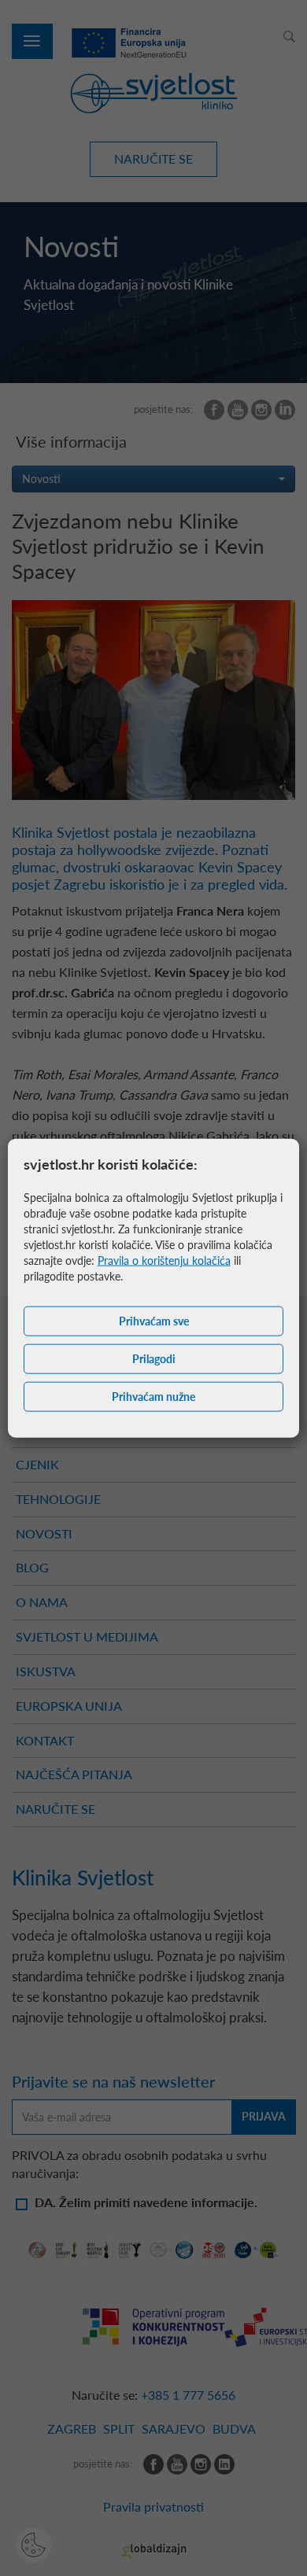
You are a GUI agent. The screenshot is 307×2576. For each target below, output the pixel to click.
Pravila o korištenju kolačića (164, 1260)
